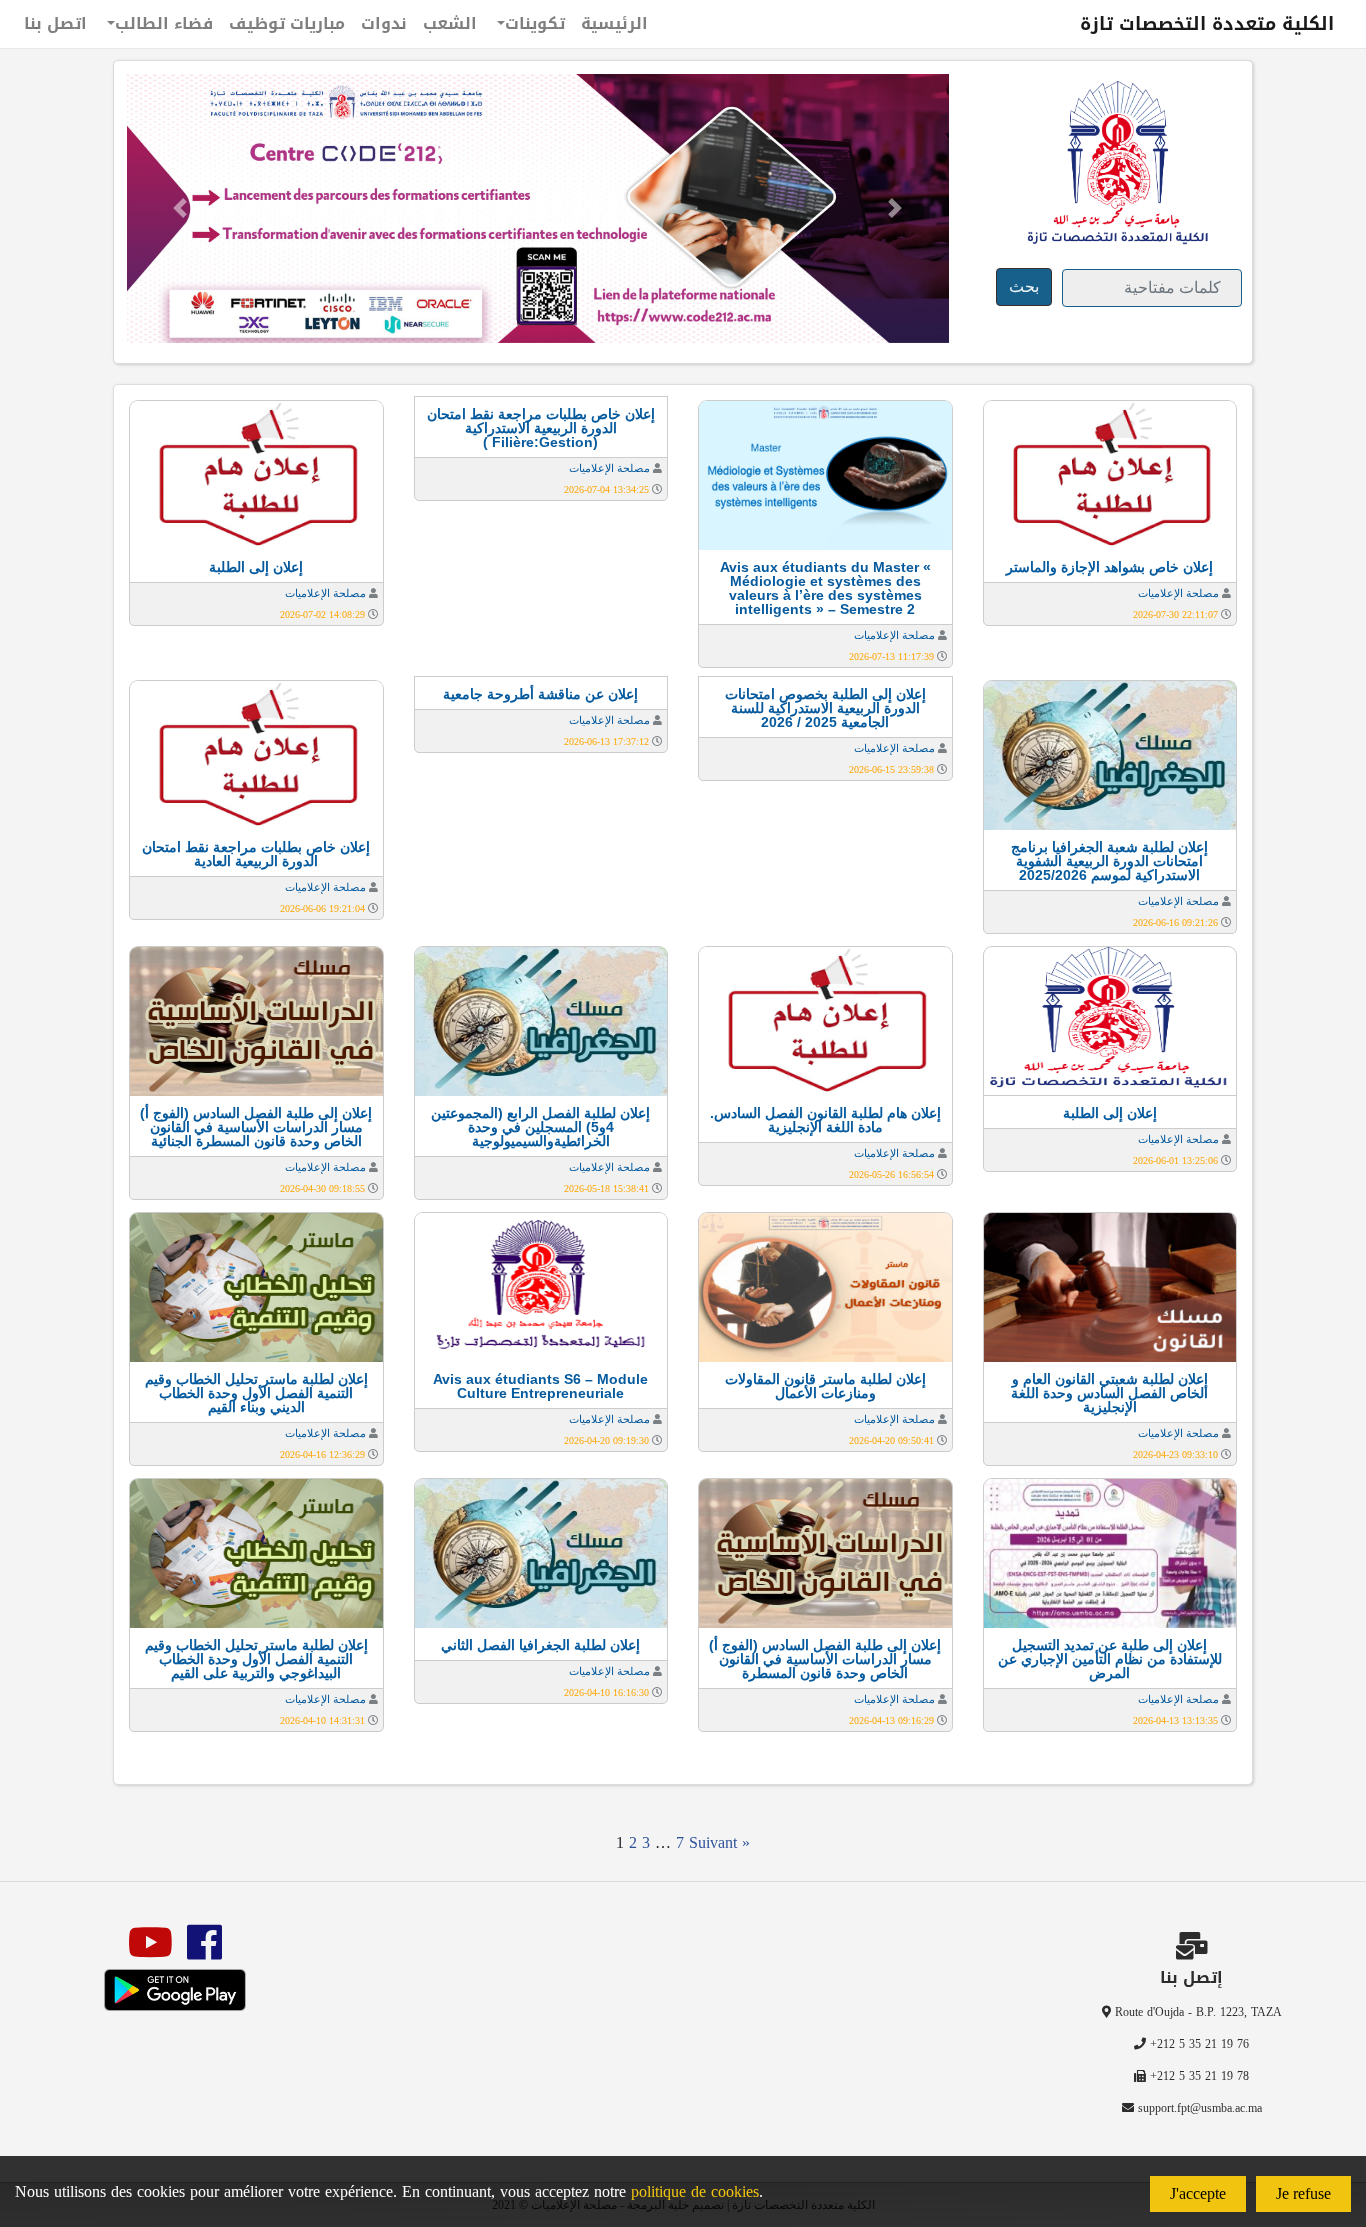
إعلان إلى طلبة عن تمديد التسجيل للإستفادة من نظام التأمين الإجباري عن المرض (1110, 1659)
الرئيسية (614, 23)
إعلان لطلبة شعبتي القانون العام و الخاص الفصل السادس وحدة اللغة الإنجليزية (1109, 1393)
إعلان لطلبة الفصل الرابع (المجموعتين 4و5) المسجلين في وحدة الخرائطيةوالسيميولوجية (540, 1127)
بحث (1024, 286)
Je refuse (1303, 2193)
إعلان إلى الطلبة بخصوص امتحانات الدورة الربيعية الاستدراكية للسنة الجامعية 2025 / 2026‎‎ (825, 708)
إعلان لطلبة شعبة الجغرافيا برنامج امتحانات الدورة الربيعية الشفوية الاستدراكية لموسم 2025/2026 (1109, 861)
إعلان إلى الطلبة (256, 567)
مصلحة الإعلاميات (1178, 593)
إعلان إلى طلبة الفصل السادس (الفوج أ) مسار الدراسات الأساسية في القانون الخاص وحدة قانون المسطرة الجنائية (256, 1127)
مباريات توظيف (287, 23)
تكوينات (535, 23)
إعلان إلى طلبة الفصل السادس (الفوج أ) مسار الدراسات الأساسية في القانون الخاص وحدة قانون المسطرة (825, 1659)
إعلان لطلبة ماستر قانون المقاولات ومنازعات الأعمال (825, 1386)
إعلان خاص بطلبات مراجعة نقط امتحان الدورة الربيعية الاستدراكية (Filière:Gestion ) (541, 428)
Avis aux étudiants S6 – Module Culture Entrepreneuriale (540, 1386)
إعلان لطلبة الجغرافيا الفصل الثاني (540, 1645)
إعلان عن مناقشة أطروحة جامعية (540, 694)
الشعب (450, 23)
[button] (180, 208)
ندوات (384, 23)
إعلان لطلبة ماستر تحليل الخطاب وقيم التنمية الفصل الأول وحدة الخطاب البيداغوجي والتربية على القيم (256, 1659)
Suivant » (719, 1842)
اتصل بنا (55, 23)
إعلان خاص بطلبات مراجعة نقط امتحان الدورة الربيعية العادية (256, 854)
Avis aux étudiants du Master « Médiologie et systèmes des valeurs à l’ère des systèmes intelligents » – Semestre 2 (825, 588)
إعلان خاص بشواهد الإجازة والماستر (1109, 567)
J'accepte (1198, 2193)
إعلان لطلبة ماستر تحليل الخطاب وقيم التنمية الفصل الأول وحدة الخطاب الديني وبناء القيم (256, 1393)
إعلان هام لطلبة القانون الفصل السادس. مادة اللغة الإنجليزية (825, 1120)
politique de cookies (695, 2191)
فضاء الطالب (164, 23)
